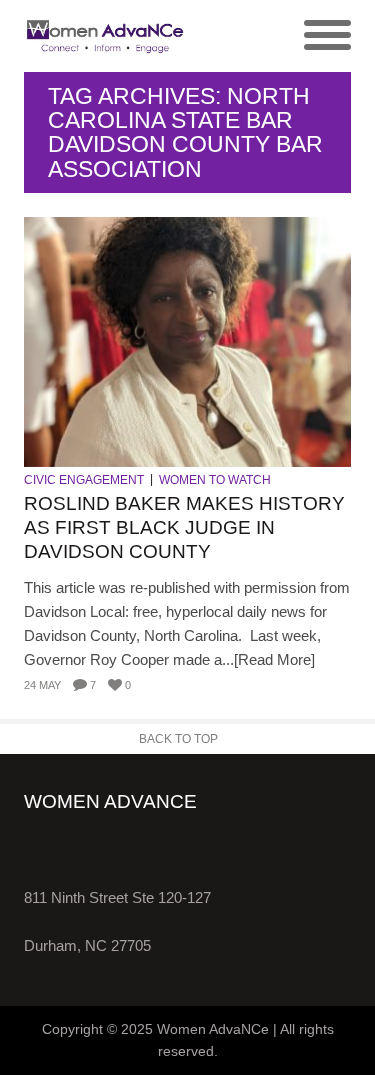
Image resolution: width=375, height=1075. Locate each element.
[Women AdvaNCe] (106, 36)
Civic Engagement (84, 480)
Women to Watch (215, 480)
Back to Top (178, 739)
